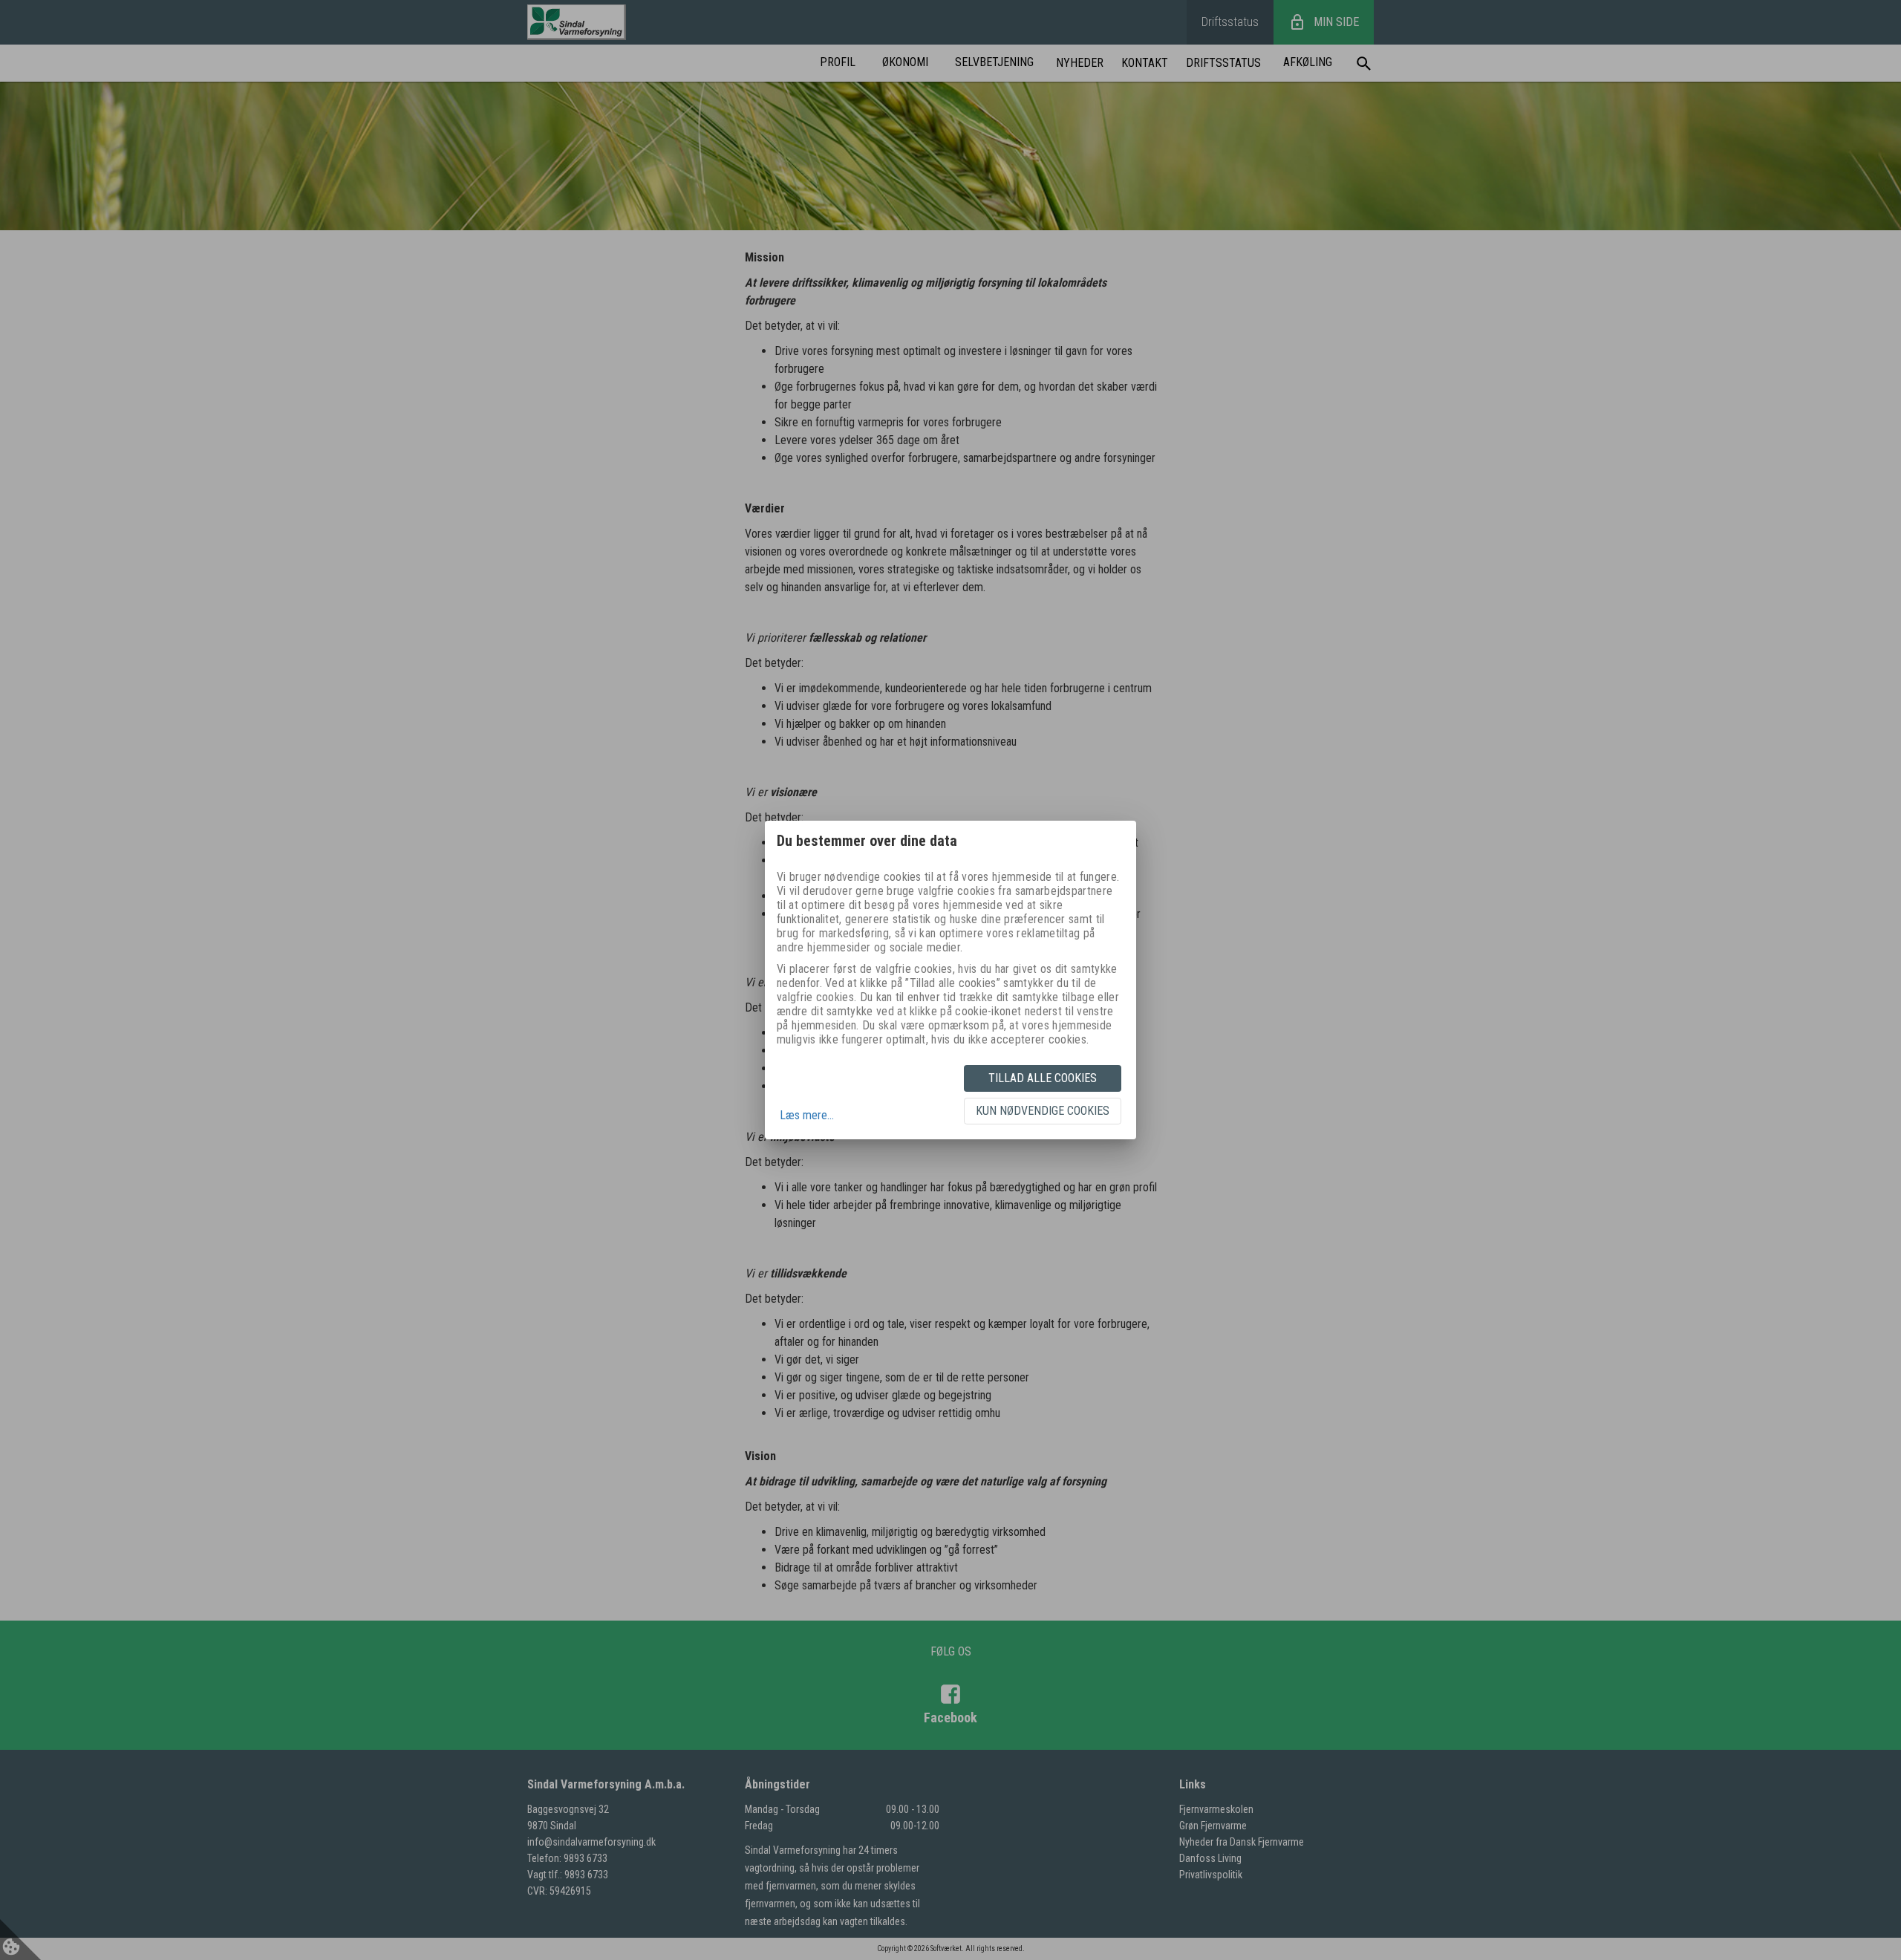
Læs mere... (807, 1115)
